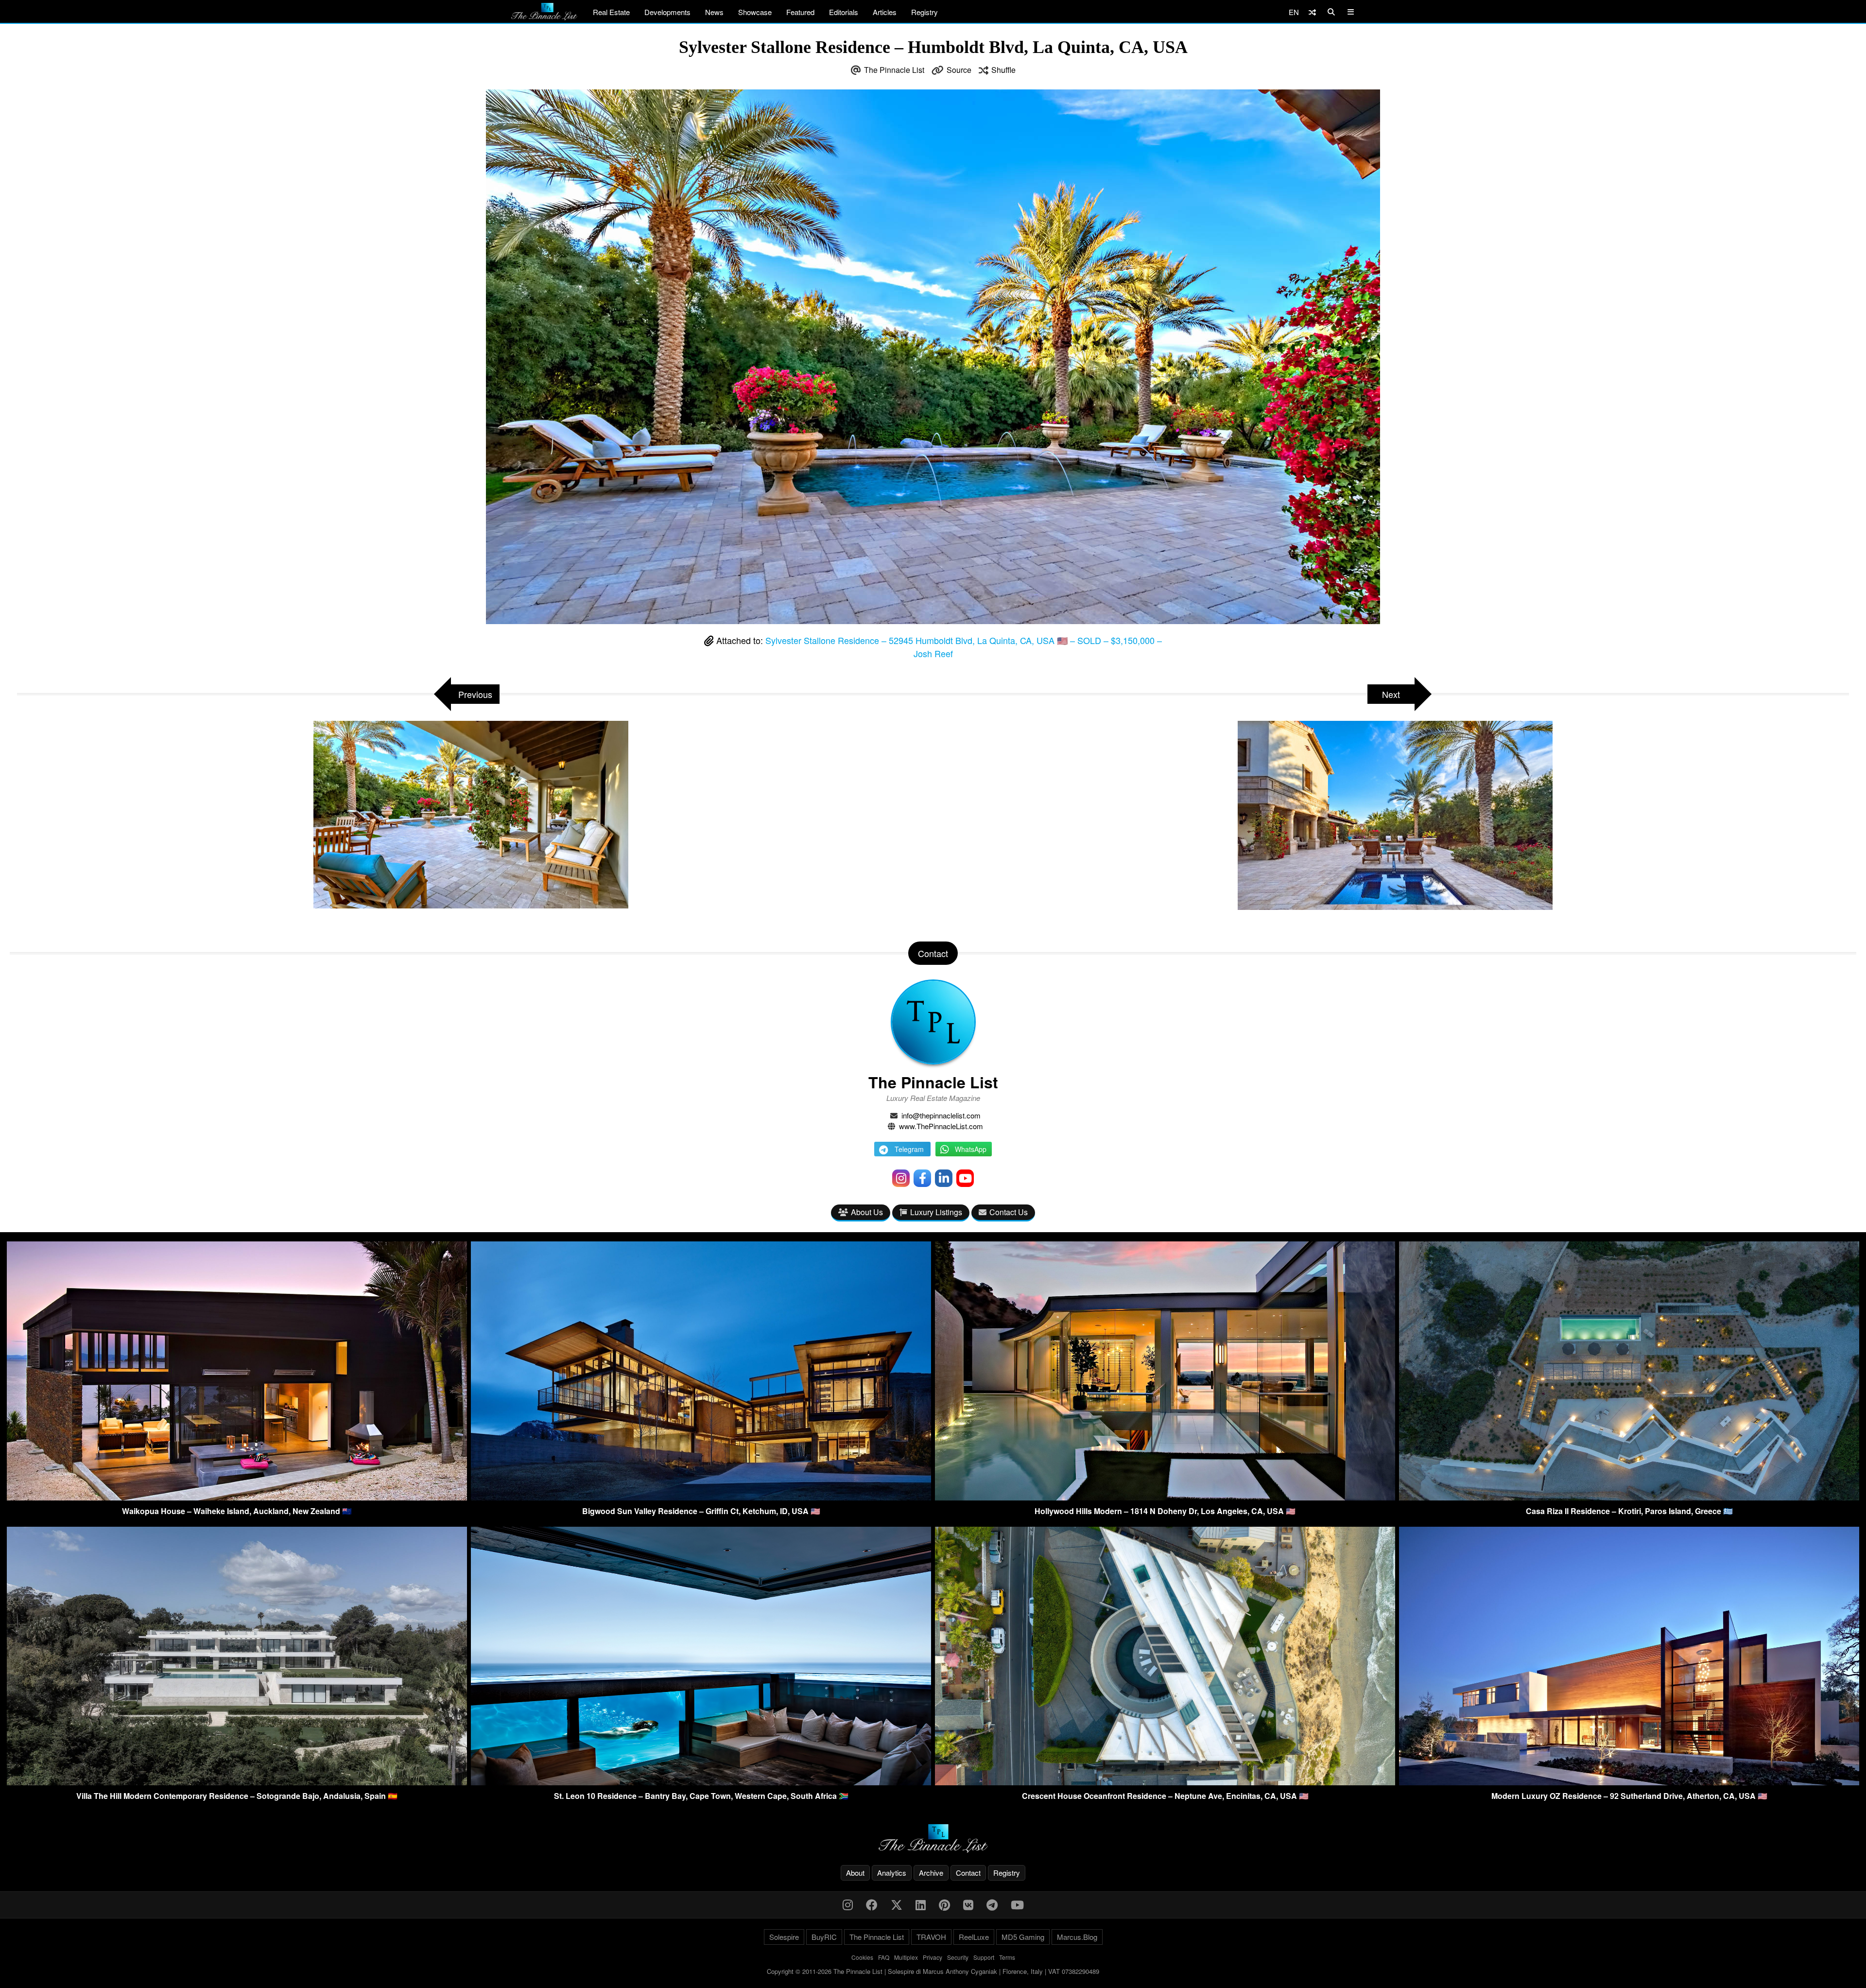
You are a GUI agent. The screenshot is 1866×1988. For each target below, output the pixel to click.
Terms (1007, 1957)
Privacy (933, 1957)
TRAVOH (931, 1937)
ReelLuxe (974, 1937)
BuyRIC (824, 1937)
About (855, 1873)
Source (959, 70)
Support (984, 1957)
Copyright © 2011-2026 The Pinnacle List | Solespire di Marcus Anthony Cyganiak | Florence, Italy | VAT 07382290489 (933, 1971)
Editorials (844, 12)
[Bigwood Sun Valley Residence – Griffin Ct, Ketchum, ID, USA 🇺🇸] (701, 1497)
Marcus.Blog (1077, 1937)
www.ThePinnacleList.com (941, 1126)
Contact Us (1009, 1212)
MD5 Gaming (1023, 1937)
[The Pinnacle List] (933, 1839)
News (714, 12)
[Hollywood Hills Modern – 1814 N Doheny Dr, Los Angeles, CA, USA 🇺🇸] (1165, 1497)
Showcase (755, 12)
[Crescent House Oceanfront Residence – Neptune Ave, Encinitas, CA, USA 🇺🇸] (1165, 1782)
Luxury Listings (936, 1212)
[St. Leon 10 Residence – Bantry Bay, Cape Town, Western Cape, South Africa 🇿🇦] (701, 1782)
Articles (885, 12)
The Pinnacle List (894, 70)
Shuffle (1003, 70)
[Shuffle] (1312, 12)
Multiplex (906, 1957)
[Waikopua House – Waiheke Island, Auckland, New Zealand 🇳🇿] (237, 1497)
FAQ (884, 1957)
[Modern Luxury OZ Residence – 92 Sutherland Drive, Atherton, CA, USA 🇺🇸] (1629, 1782)
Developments (667, 12)
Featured (800, 12)
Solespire (784, 1937)
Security (958, 1957)
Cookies (862, 1957)
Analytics (892, 1873)
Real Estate (611, 12)
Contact (968, 1873)
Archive (931, 1873)
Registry (924, 12)
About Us (867, 1212)
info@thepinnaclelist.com (941, 1115)
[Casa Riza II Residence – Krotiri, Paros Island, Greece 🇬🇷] (1629, 1497)
